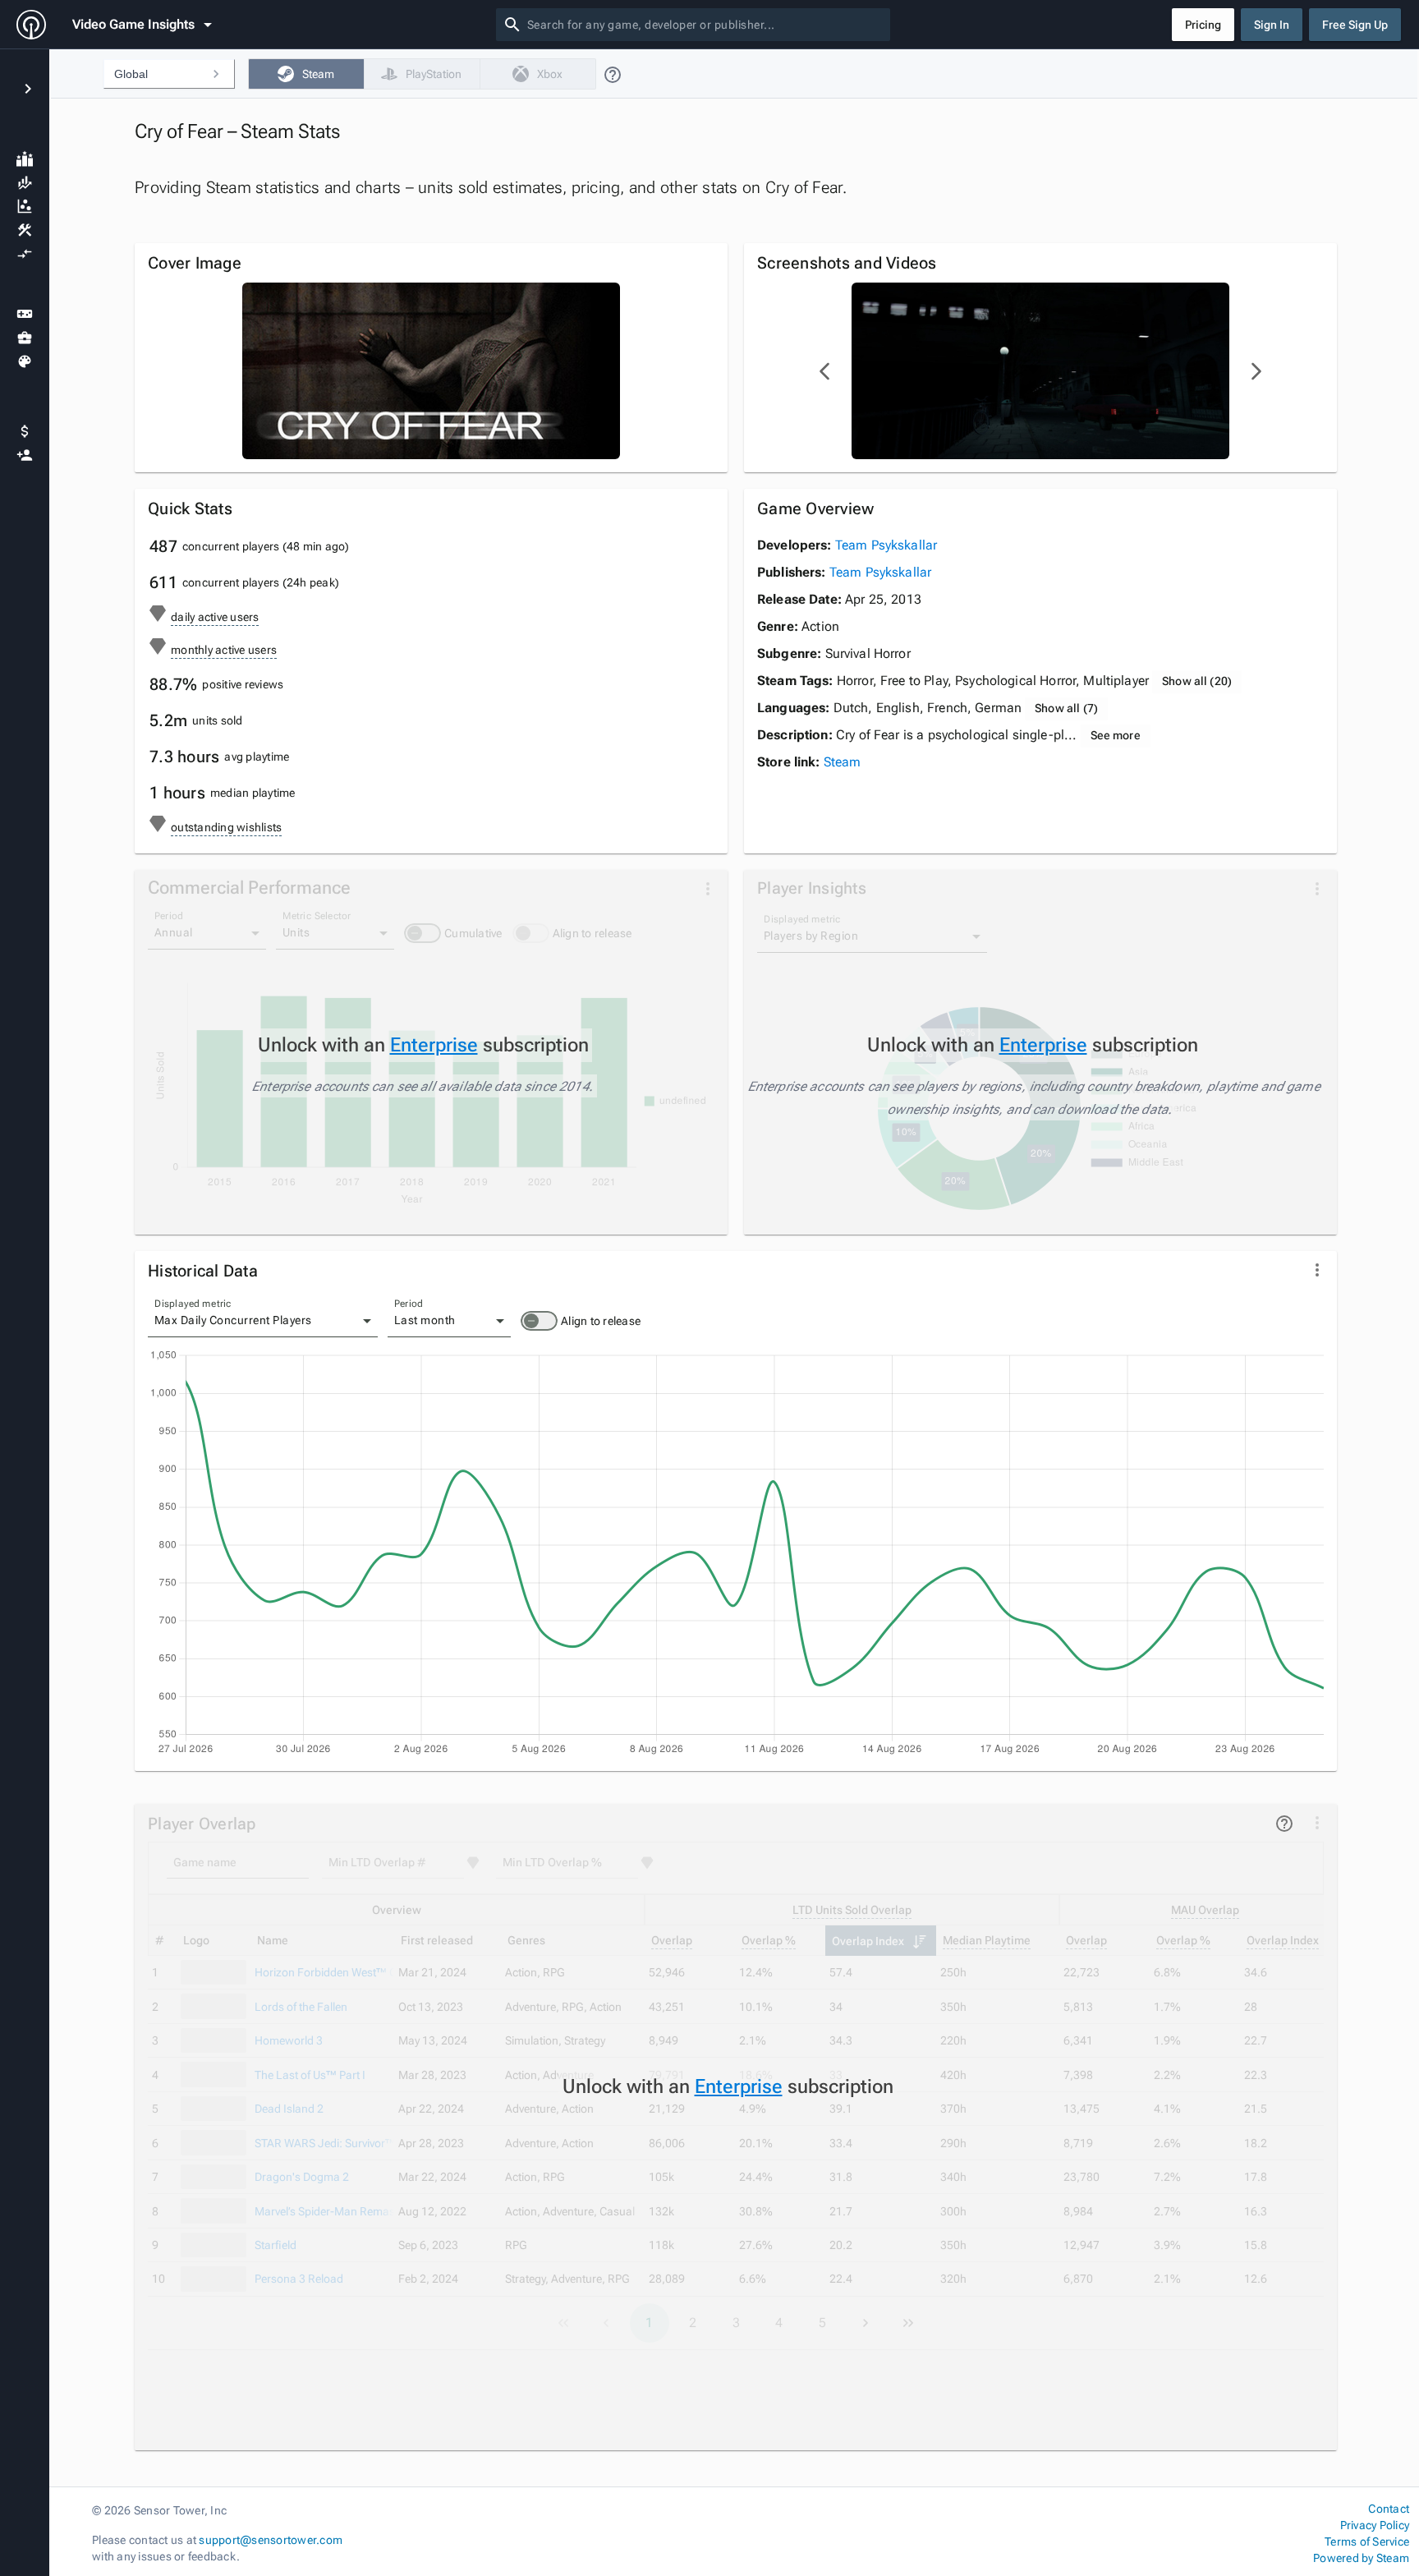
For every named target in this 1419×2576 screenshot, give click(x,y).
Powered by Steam (1361, 2558)
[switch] (539, 1321)
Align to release (601, 1321)
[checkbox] (306, 74)
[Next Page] (1256, 371)
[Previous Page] (825, 371)
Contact (1389, 2509)
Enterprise (434, 1045)
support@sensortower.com (271, 2540)
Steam (843, 762)
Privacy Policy (1375, 2525)
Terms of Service (1367, 2541)
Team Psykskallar (886, 545)
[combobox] (705, 25)
